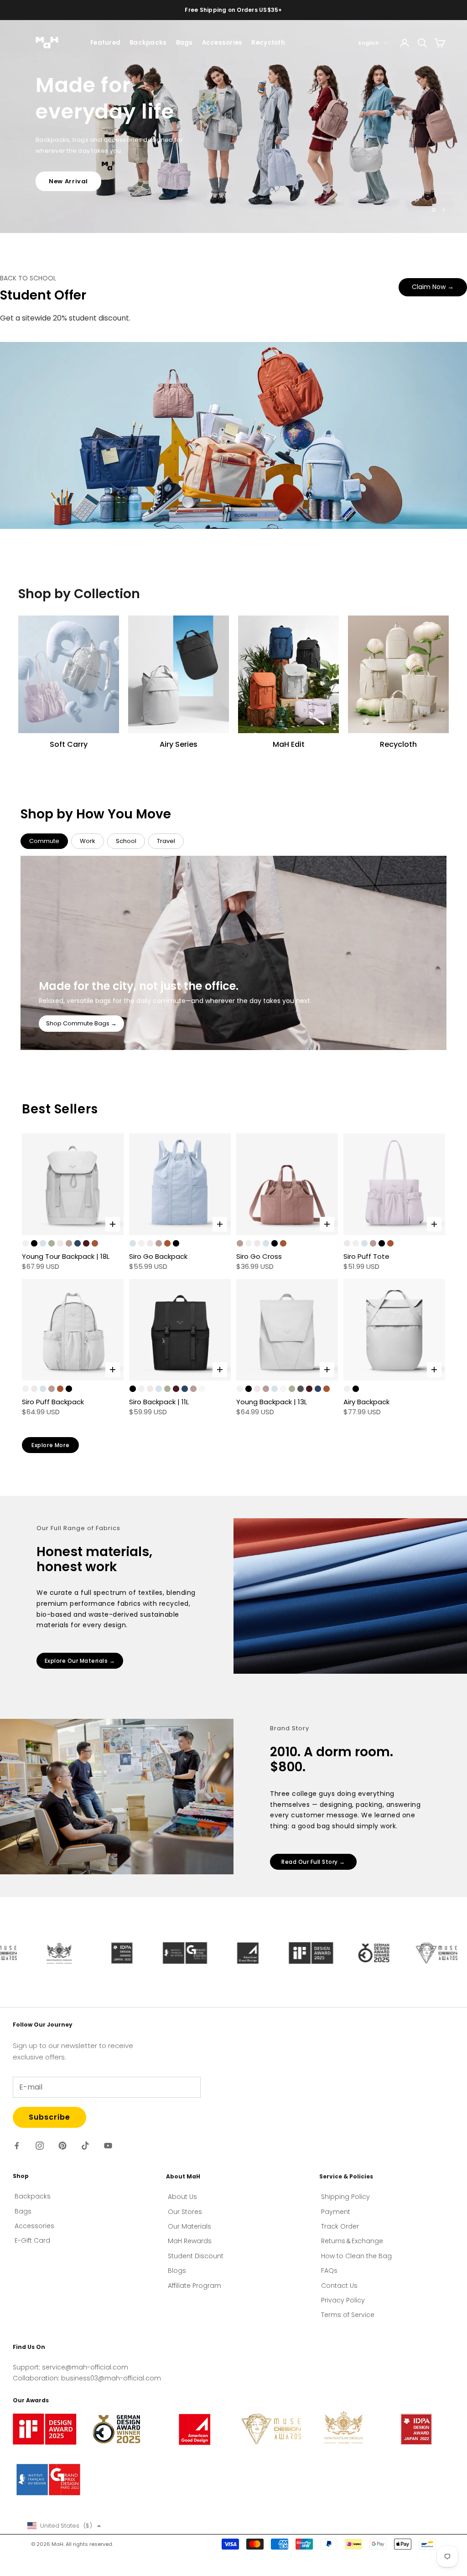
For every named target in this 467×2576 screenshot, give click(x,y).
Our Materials (189, 2226)
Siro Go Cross (259, 1256)
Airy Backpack (366, 1402)
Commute (44, 841)
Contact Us (339, 2286)
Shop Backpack (75, 163)
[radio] (26, 1243)
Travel (166, 841)
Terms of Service (348, 2315)
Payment (336, 2212)
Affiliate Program (195, 2286)
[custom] (17, 2146)
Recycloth (268, 43)
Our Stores (185, 2212)
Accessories (222, 43)
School (126, 841)
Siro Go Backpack (158, 1256)
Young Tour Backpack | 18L (66, 1256)
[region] (233, 127)
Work (88, 841)
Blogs (177, 2271)
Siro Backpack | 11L (159, 1402)
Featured (105, 43)
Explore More (50, 1445)
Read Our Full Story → (313, 1862)
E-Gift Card (32, 2240)
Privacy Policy (343, 2300)
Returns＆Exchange (352, 2241)
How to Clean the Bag (356, 2256)
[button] (64, 2526)
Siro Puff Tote (366, 1256)
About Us (182, 2197)
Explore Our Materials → (80, 1661)
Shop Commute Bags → (81, 1023)
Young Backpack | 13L (272, 1402)
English (369, 43)
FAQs (329, 2271)
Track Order (340, 2226)
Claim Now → (433, 287)
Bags (184, 43)
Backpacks (148, 43)
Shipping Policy (345, 2197)
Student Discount (196, 2256)
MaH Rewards (190, 2241)
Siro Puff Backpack (53, 1402)
